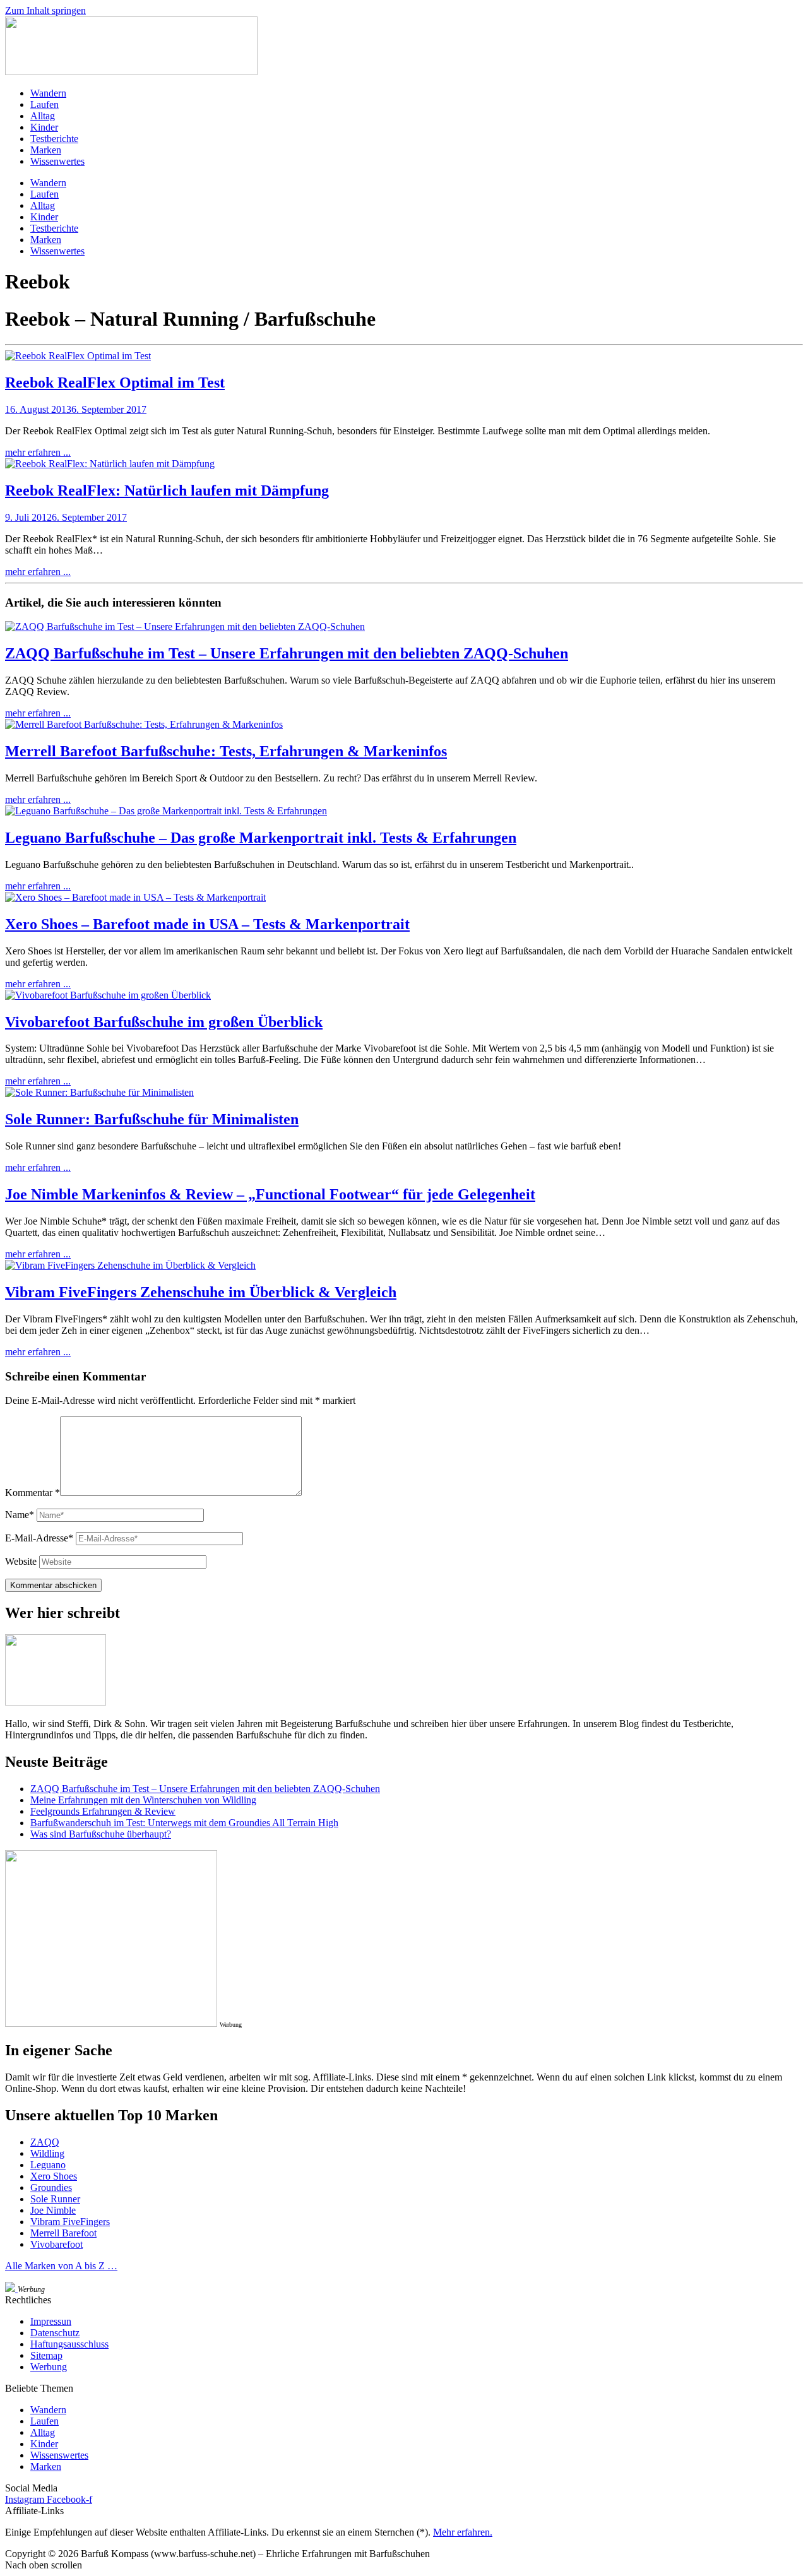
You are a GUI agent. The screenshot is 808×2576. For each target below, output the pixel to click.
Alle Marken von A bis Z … (61, 2266)
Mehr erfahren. (463, 2532)
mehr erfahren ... (38, 452)
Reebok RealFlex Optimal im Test (115, 383)
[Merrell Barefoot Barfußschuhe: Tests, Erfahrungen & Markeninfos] (144, 724)
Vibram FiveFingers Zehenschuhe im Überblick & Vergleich (201, 1292)
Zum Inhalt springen (45, 10)
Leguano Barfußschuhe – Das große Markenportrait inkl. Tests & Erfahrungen (261, 838)
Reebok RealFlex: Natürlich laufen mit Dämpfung (167, 490)
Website (21, 1561)
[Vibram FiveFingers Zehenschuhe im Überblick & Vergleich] (130, 1265)
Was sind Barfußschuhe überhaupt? (101, 1834)
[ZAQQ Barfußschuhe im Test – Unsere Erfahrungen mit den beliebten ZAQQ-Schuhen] (185, 626)
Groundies (51, 2187)
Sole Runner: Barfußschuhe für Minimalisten (152, 1119)
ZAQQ (45, 2142)
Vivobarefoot (56, 2244)
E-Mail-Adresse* (39, 1538)
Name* (20, 1515)
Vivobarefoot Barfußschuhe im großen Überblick (164, 1022)
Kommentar (33, 1493)
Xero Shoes (54, 2176)
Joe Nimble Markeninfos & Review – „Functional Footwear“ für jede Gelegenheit (270, 1194)
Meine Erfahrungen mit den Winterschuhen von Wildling (143, 1800)
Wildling (47, 2153)
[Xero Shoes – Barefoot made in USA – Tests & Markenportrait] (135, 897)
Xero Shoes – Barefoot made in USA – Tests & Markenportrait (207, 924)
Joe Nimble (53, 2210)
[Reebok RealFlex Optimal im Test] (78, 356)
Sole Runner (55, 2199)
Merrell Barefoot (63, 2233)
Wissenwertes (57, 161)
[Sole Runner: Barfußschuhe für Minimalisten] (99, 1092)
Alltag (43, 116)
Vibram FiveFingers (70, 2222)
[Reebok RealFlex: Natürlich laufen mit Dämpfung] (110, 464)
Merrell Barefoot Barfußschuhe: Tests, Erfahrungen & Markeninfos (226, 751)
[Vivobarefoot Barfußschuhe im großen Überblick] (108, 995)
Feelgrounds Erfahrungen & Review (103, 1811)
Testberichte (54, 139)
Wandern (48, 93)
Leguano (48, 2165)
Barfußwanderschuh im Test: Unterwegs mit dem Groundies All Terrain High (184, 1823)
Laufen (45, 104)
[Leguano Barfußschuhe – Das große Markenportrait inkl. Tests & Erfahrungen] (166, 811)
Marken (46, 150)
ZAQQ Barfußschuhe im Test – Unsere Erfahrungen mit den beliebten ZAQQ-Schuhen (287, 653)
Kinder (44, 127)
